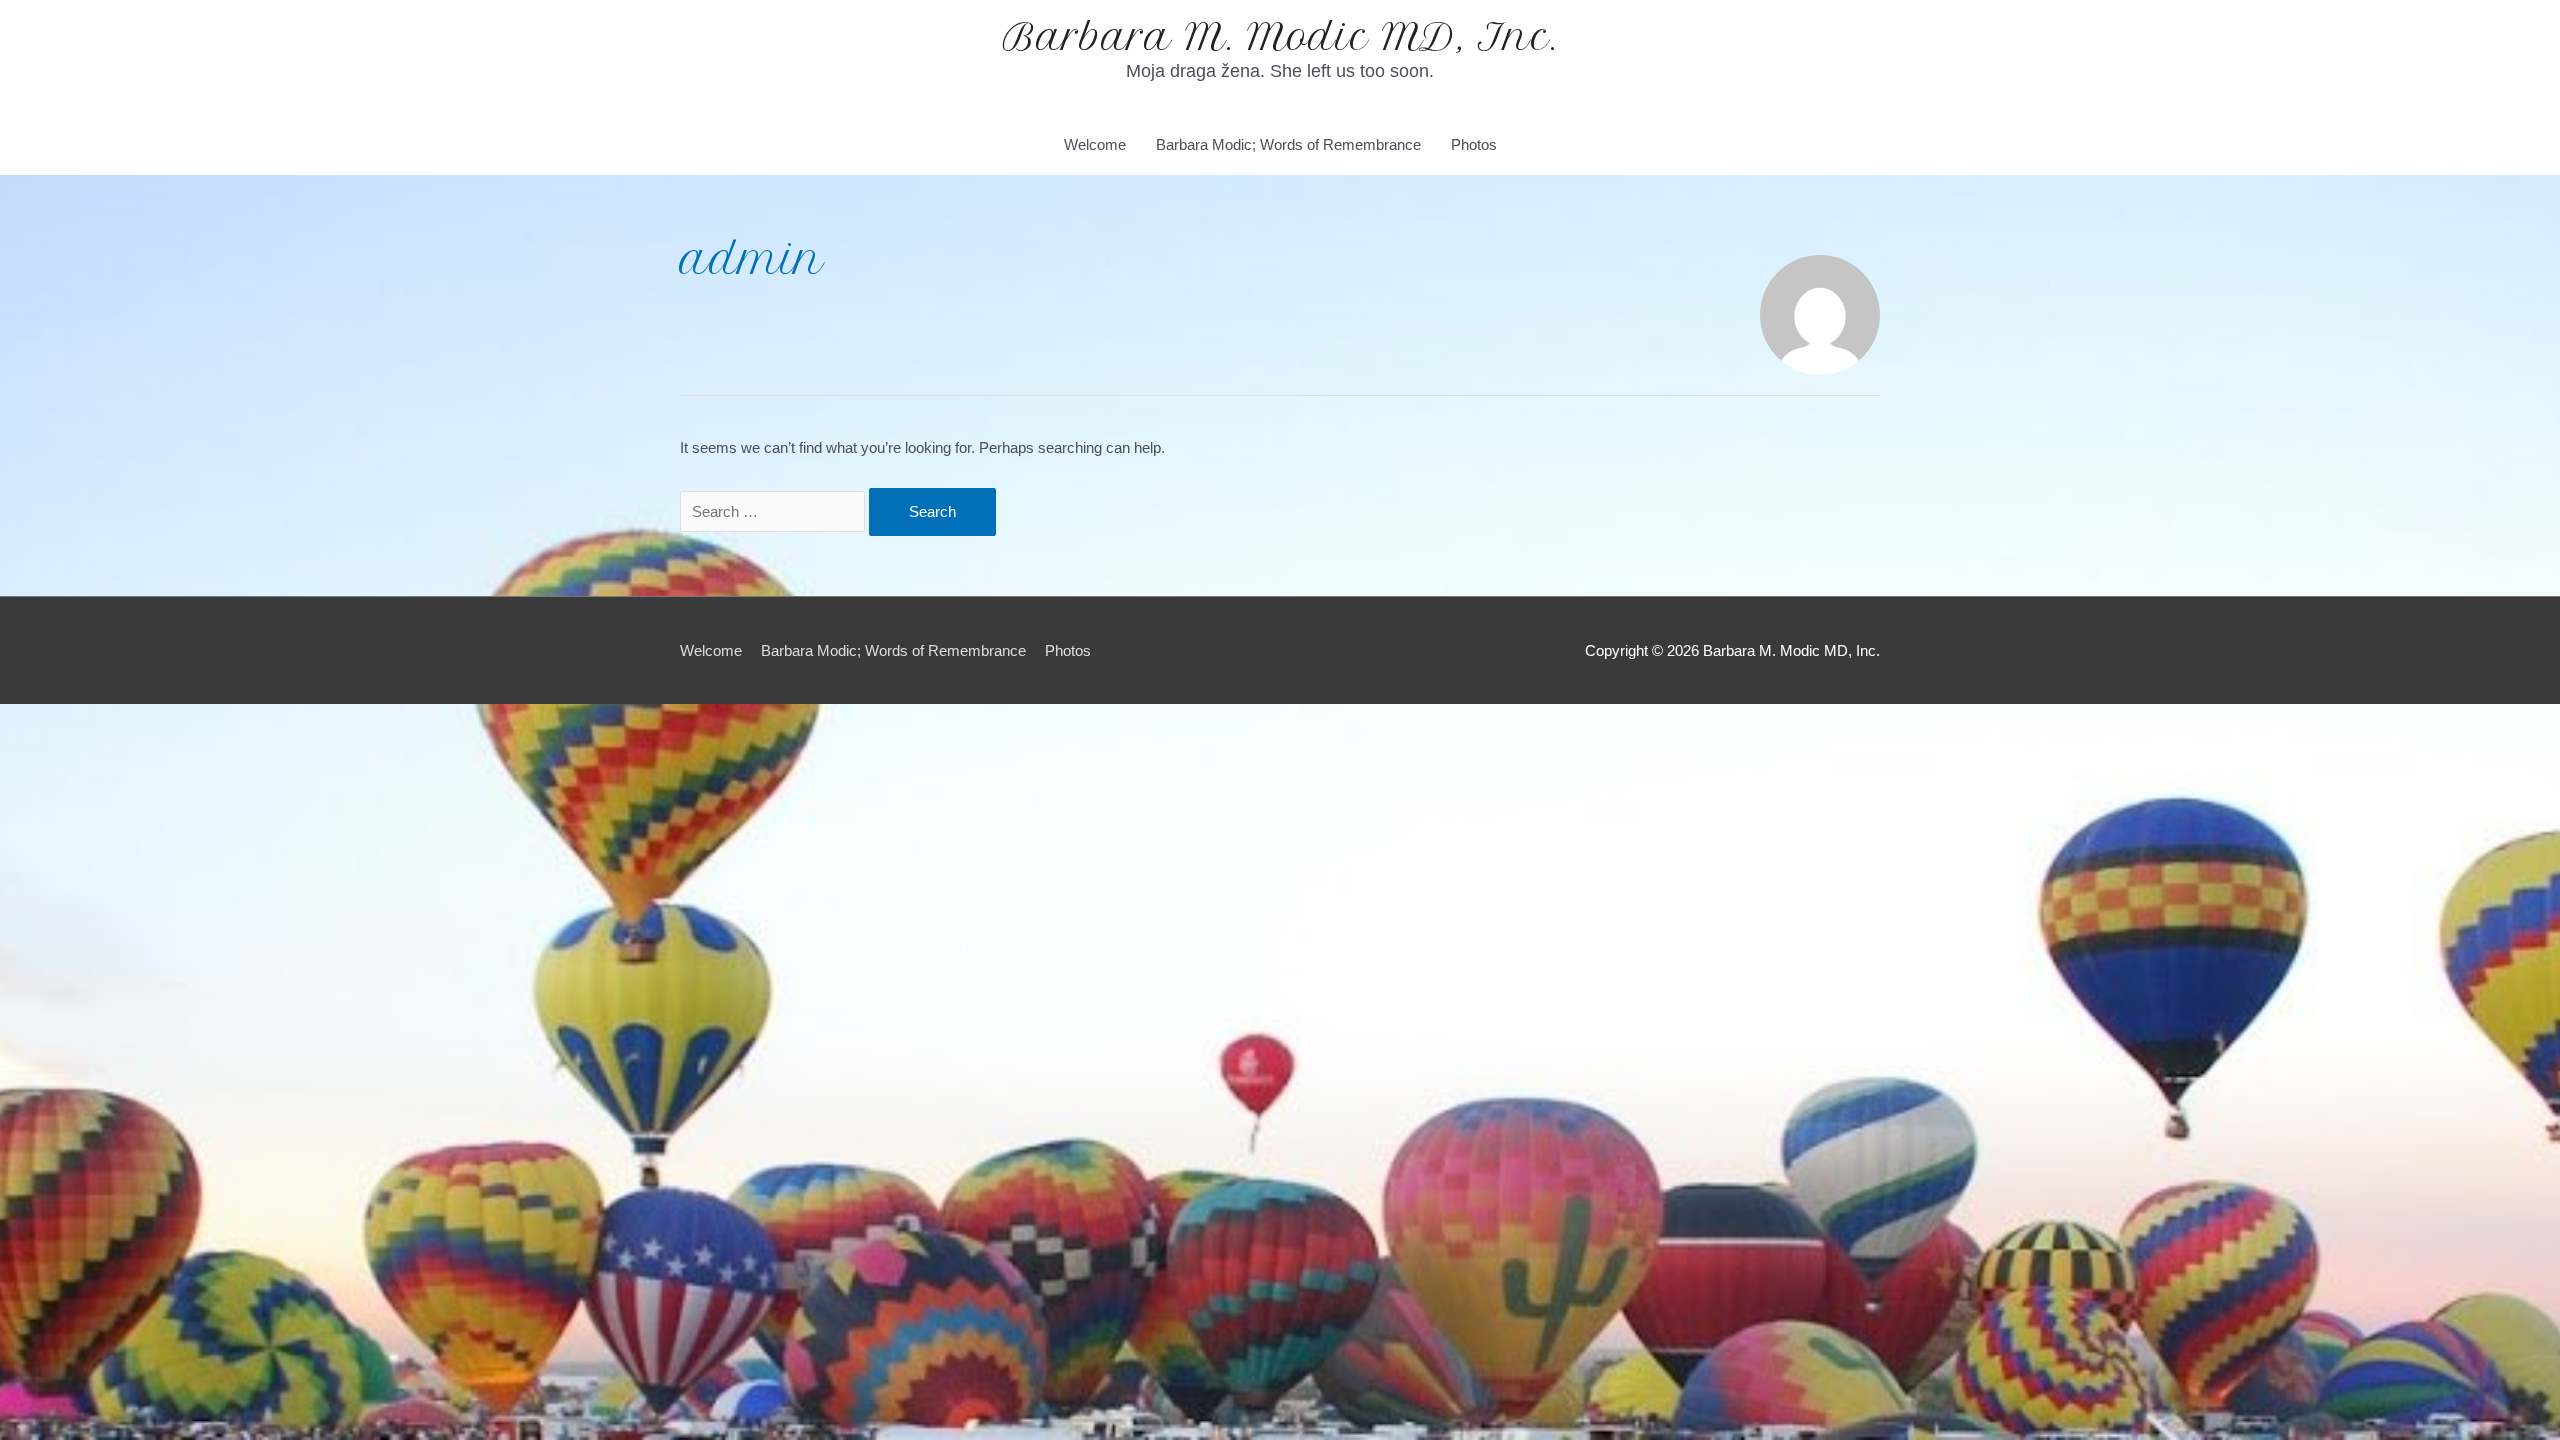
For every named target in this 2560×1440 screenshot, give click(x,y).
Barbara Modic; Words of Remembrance (1288, 144)
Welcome (1095, 144)
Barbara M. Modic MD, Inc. (1280, 36)
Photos (1474, 144)
